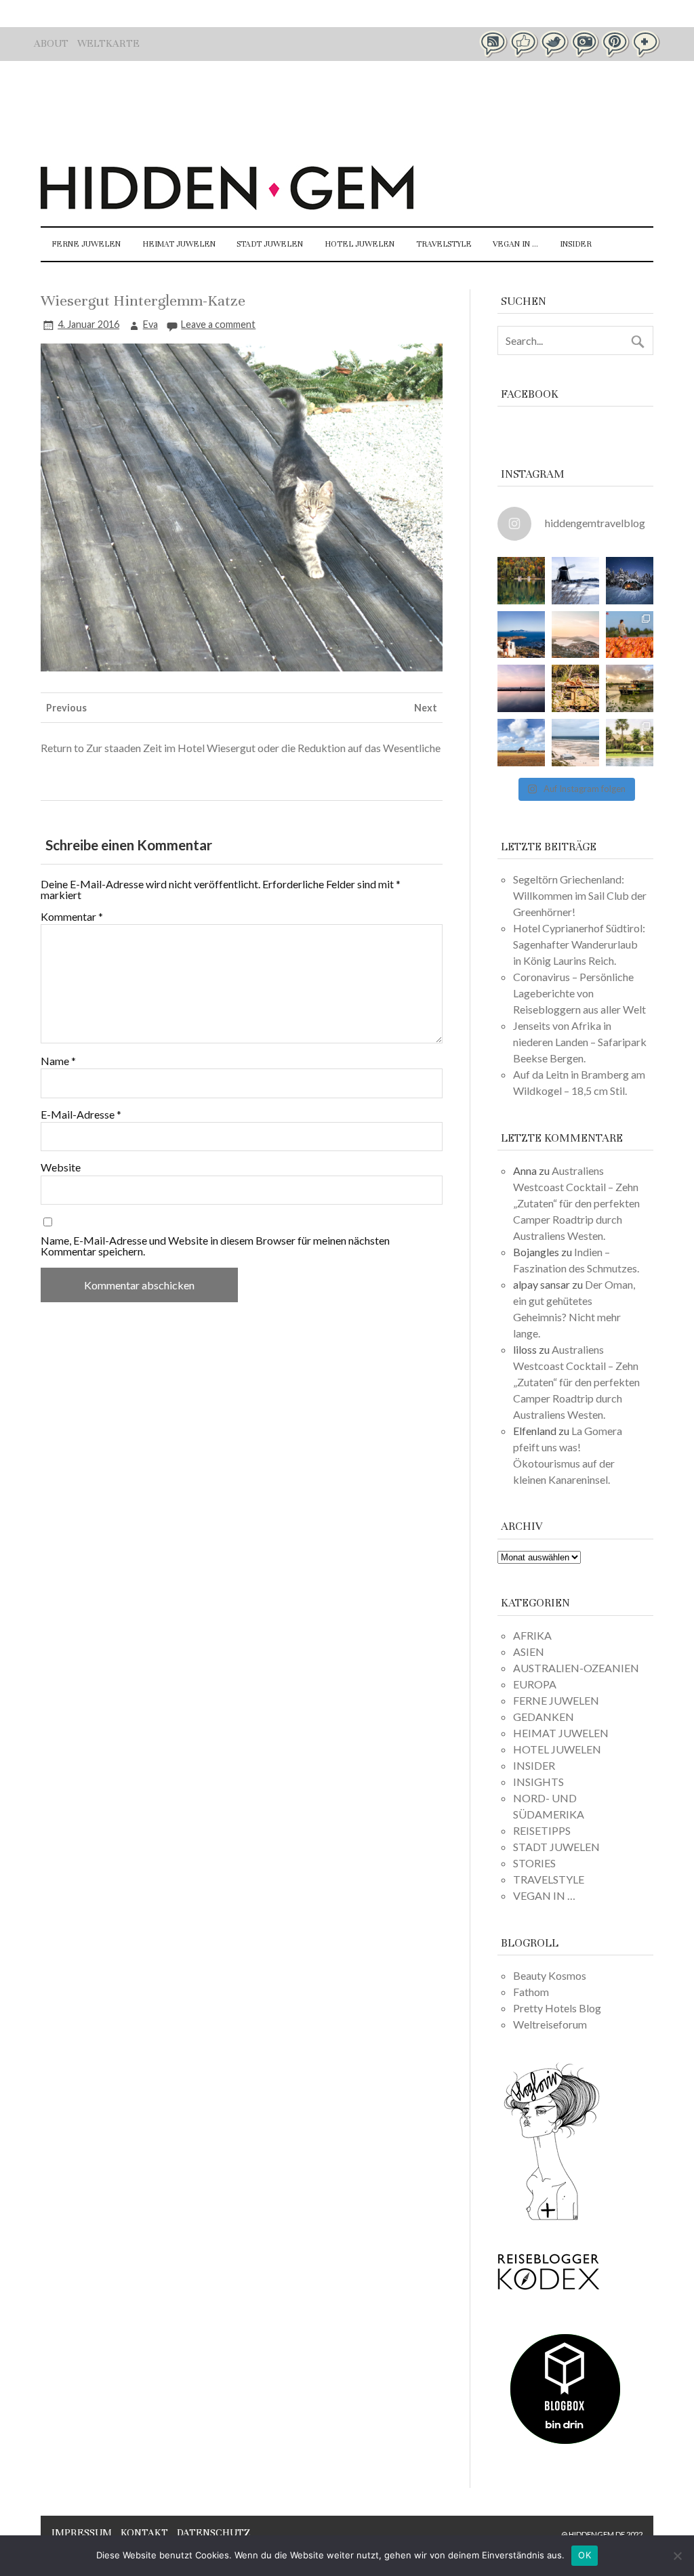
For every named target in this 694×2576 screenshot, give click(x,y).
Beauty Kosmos (550, 1975)
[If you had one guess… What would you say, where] (630, 688)
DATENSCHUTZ (213, 2533)
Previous (66, 708)
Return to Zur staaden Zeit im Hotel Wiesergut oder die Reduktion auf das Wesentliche (241, 748)
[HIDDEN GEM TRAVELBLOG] (227, 206)
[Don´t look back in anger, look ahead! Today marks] (521, 635)
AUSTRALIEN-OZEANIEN (576, 1668)
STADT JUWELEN (270, 244)
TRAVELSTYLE (444, 244)
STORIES (534, 1863)
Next (426, 708)
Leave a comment (218, 324)
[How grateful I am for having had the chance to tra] (575, 635)
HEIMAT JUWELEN (179, 244)
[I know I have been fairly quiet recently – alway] (521, 688)
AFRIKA (532, 1635)
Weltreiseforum (550, 2024)
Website (61, 1167)
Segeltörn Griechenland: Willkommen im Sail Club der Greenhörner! (580, 895)
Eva (150, 324)
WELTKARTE (108, 43)
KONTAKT (144, 2533)
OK (585, 2555)
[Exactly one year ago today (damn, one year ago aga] (575, 581)
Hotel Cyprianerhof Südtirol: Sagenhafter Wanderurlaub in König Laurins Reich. (579, 944)
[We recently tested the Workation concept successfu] (521, 581)
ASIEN (529, 1651)
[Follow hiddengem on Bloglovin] (552, 2218)
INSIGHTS (538, 1782)
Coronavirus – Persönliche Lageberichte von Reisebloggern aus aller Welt (579, 993)
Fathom (531, 1992)
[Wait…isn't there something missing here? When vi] (521, 743)
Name (58, 1061)
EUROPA (535, 1684)
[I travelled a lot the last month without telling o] (575, 743)
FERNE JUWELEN (86, 244)
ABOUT (51, 43)
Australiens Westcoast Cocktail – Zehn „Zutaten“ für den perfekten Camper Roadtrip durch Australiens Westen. (576, 1203)
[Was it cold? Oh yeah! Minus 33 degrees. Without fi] (630, 581)
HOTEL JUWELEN (360, 244)
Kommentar (72, 917)
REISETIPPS (542, 1830)
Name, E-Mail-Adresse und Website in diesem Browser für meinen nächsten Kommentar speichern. (215, 1246)
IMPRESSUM (82, 2533)
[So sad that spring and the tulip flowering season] (630, 635)
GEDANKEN (544, 1717)
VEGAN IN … (515, 244)
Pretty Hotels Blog (557, 2008)
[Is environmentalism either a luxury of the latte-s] (630, 743)
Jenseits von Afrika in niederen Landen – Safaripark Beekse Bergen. (580, 1042)
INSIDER (576, 244)
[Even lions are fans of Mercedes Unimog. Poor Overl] (575, 688)
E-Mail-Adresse (81, 1115)
